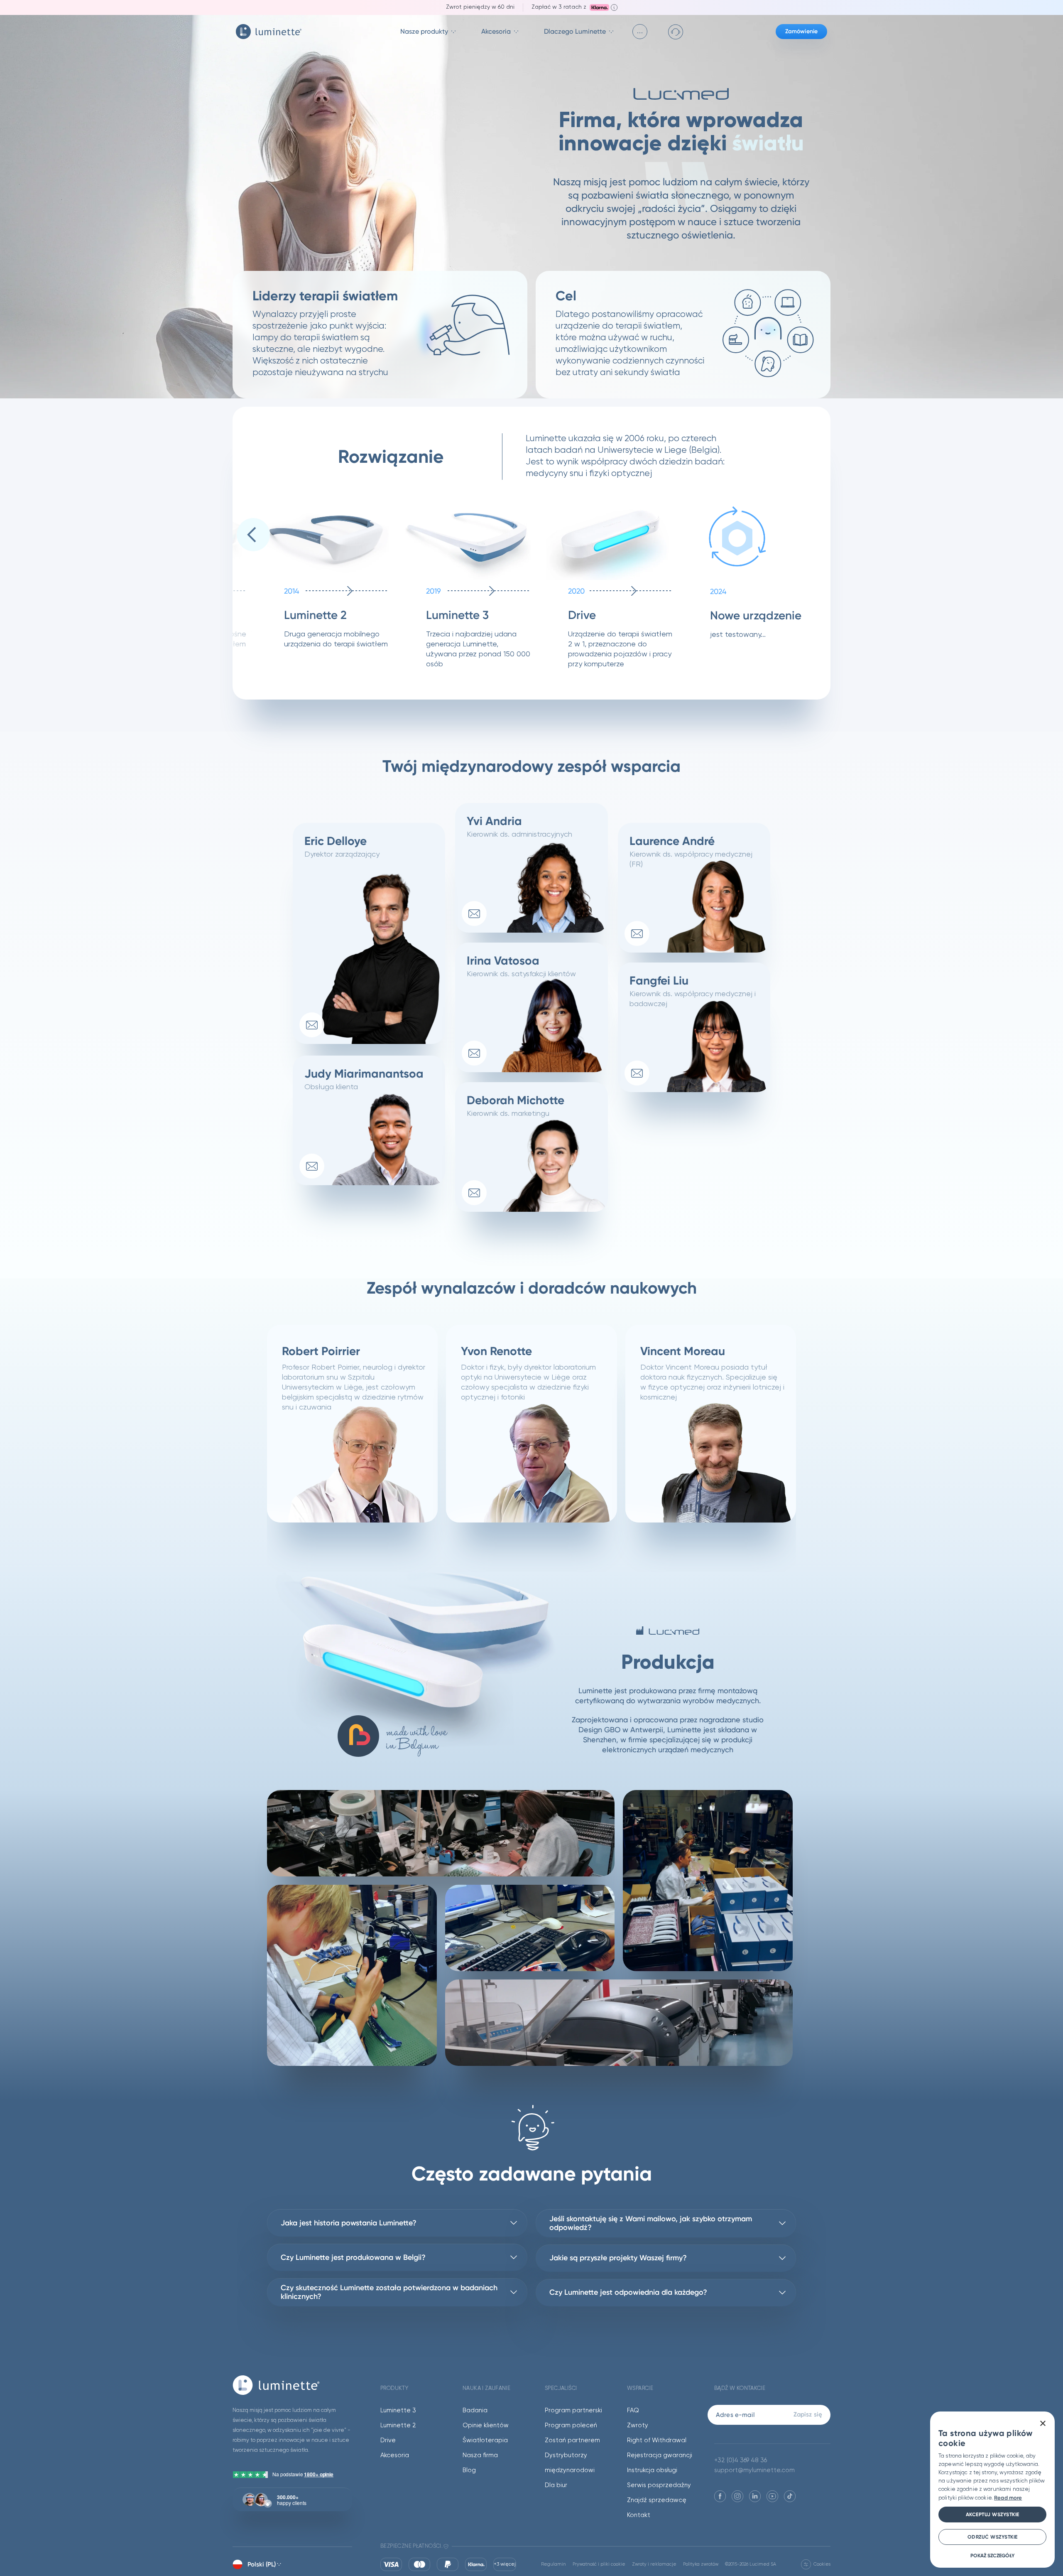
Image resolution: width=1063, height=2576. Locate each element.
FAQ (633, 2410)
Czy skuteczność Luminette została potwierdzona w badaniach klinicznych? (389, 2292)
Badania (475, 2410)
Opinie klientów (486, 2425)
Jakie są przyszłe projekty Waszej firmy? (618, 2258)
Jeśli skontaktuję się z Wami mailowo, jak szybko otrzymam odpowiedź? (651, 2223)
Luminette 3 (398, 2410)
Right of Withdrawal (657, 2440)
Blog (469, 2470)
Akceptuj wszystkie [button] (993, 2515)
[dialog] (992, 2490)
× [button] (1042, 2424)
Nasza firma (480, 2455)
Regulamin (554, 2564)
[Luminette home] (292, 2385)
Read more (1008, 2498)
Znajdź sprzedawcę (657, 2500)
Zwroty (638, 2425)
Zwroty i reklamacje (654, 2564)
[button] (253, 535)
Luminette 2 (398, 2425)
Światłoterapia (485, 2440)
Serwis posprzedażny (659, 2485)
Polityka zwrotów (701, 2564)
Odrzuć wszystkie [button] (993, 2537)
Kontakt (639, 2515)
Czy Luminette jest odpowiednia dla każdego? (628, 2292)
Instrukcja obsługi (652, 2470)
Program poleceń (571, 2425)
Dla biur (556, 2485)
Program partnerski (573, 2410)
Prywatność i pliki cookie (599, 2564)
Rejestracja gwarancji (660, 2455)
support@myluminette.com (754, 2470)
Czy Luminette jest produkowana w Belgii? (353, 2257)
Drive (388, 2440)
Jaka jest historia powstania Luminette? (349, 2223)
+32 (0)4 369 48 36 (741, 2460)
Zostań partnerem (572, 2440)
